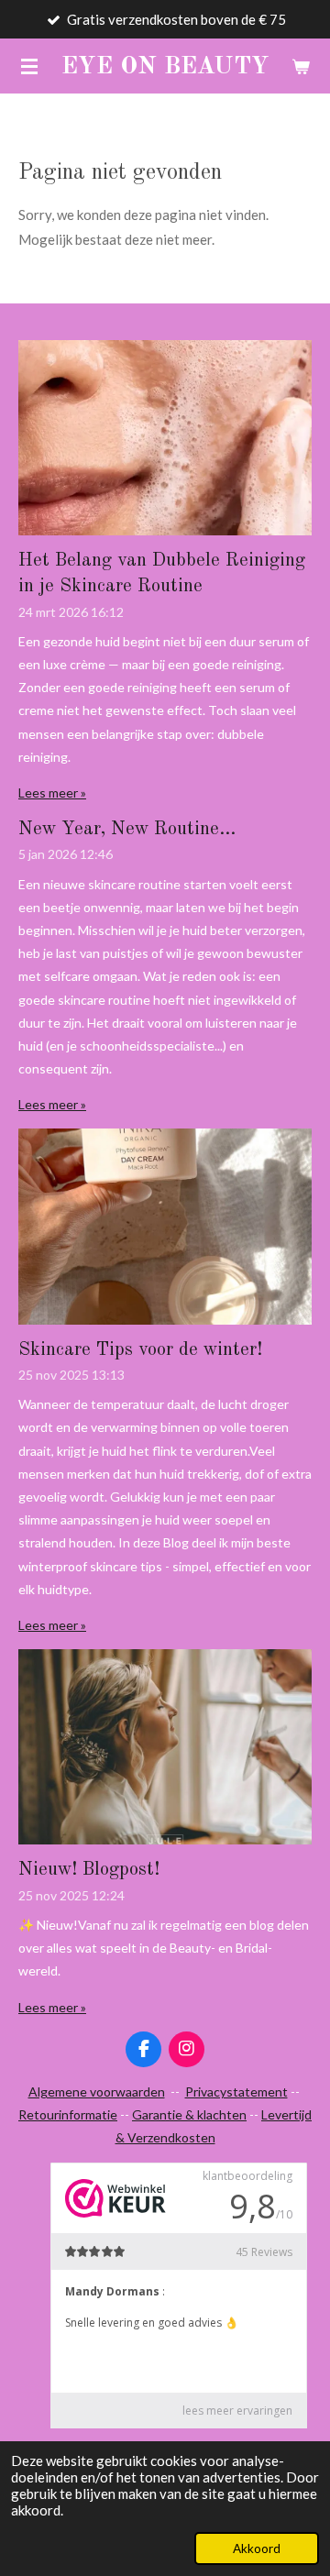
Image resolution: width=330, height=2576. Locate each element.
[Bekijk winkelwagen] (301, 66)
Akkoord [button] (257, 2548)
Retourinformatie (68, 2114)
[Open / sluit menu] (29, 66)
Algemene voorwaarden (97, 2092)
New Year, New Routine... (127, 830)
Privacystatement (236, 2092)
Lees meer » (52, 793)
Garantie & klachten (189, 2114)
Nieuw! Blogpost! (89, 1870)
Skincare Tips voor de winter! (140, 1350)
